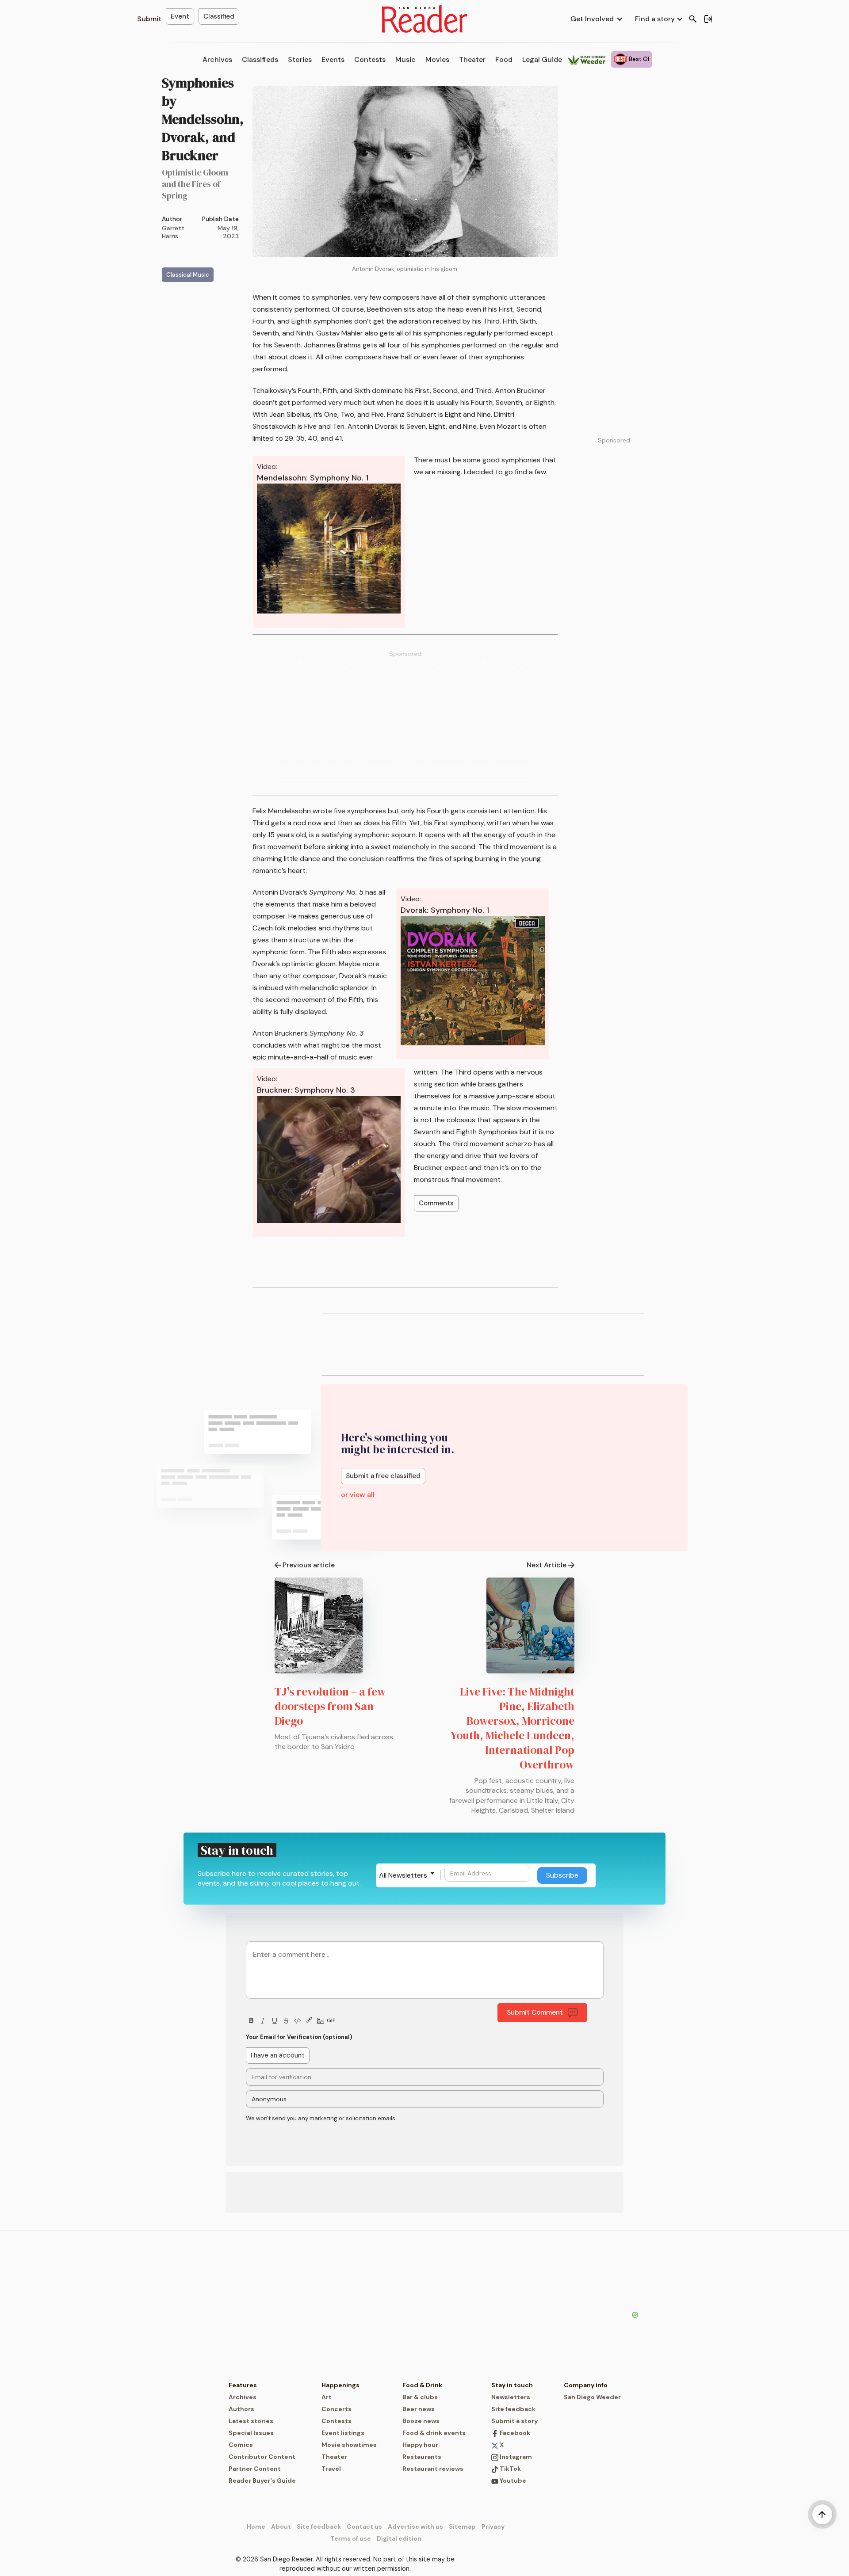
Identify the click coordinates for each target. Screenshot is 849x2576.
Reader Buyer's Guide (262, 2481)
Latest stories (251, 2421)
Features (243, 2385)
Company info (586, 2385)
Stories (300, 59)
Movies (437, 59)
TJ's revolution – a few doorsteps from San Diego (330, 1706)
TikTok (510, 2469)
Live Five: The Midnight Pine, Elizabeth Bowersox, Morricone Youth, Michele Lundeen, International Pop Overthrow (512, 1728)
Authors (241, 2409)
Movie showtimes (349, 2445)
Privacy (493, 2526)
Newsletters (511, 2397)
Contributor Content (262, 2457)
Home (256, 2526)
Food (504, 59)
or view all (358, 1495)
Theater (472, 59)
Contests (370, 59)
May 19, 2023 (228, 232)
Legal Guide (542, 59)
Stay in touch (512, 2385)
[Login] (708, 19)
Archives (217, 59)
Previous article (309, 1565)
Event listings (343, 2433)
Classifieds (260, 59)
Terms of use (351, 2538)
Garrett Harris (173, 232)
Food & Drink (422, 2385)
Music (405, 59)
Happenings (340, 2385)
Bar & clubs (420, 2397)
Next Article (547, 1565)
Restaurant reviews (433, 2469)
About (281, 2526)
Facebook (514, 2433)
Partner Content (255, 2469)
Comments (436, 1203)
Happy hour (420, 2445)
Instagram (515, 2457)
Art (327, 2397)
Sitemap (462, 2526)
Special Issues (251, 2433)
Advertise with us (415, 2526)
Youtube (512, 2481)
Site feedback (513, 2409)
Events (333, 59)
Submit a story (514, 2421)
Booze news (421, 2421)
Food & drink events (434, 2433)
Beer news (419, 2409)
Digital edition (399, 2538)
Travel (331, 2469)
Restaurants (422, 2457)
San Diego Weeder (592, 2397)
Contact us (364, 2526)
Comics (241, 2445)
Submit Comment (535, 2012)
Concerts (337, 2409)
